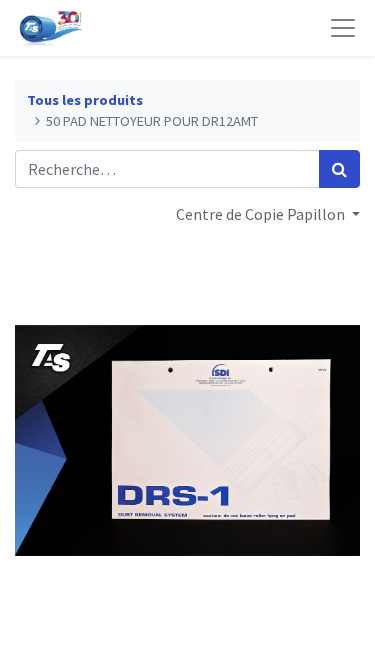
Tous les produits (85, 100)
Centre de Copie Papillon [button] (262, 214)
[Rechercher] (339, 169)
